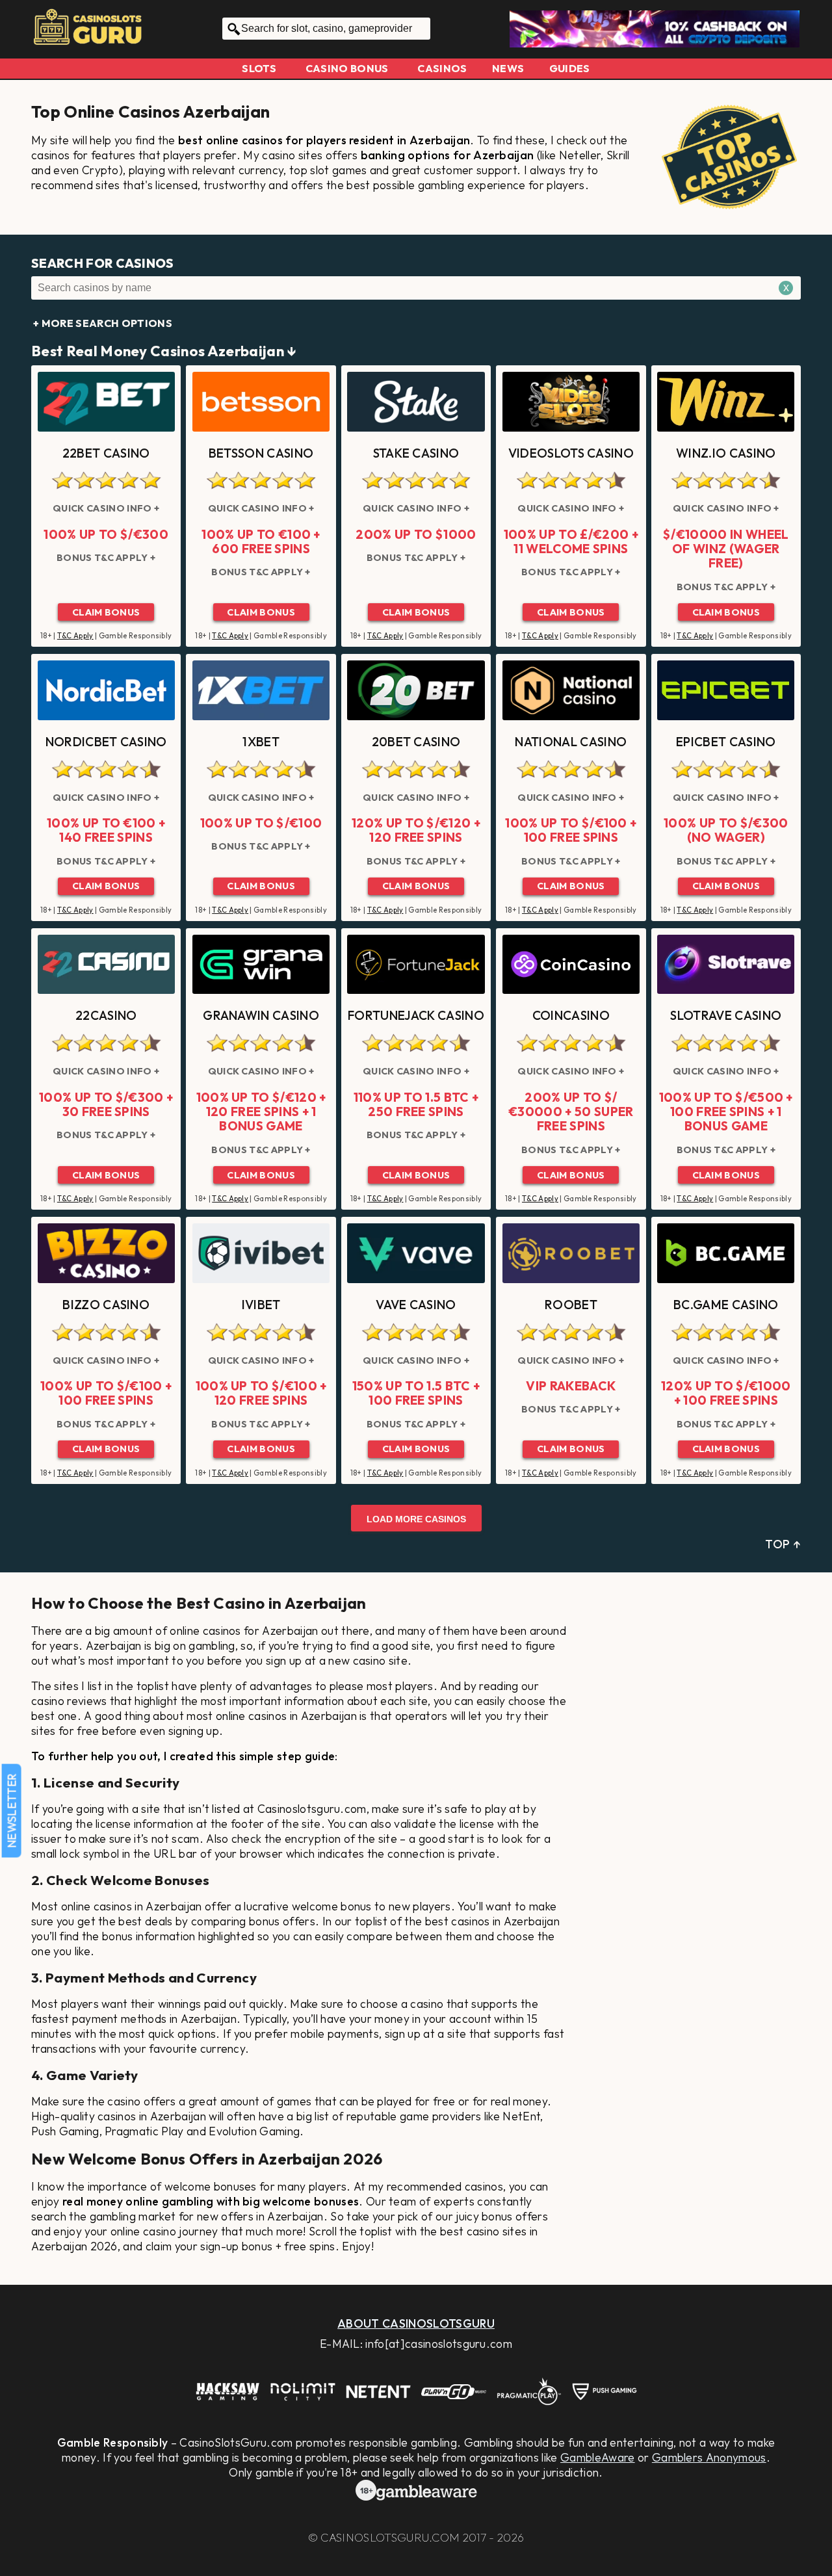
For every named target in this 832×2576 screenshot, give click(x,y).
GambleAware (598, 2457)
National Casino (571, 742)
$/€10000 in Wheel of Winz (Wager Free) (726, 549)
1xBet (261, 742)
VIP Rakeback (571, 1386)
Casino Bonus (347, 68)
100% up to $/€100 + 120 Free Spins (261, 1393)
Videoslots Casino (571, 453)
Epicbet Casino (726, 742)
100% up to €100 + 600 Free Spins (261, 542)
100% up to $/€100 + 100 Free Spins (571, 830)
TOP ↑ (783, 1544)
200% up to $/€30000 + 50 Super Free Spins (571, 1112)
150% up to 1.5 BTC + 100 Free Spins (416, 1393)
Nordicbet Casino (106, 742)
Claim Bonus (106, 612)
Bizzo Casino (106, 1305)
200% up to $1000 (416, 534)
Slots (259, 68)
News (508, 68)
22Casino (106, 1015)
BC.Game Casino (726, 1305)
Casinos (442, 68)
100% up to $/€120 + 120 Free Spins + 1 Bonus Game (261, 1112)
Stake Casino (416, 453)
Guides (570, 68)
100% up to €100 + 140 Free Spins (106, 830)
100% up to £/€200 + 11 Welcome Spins (571, 542)
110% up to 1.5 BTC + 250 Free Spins (416, 1105)
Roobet (571, 1305)
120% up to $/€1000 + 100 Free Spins (726, 1393)
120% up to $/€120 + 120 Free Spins (416, 830)
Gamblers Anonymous (709, 2457)
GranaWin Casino (261, 1015)
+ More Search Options (103, 323)
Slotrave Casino (726, 1015)
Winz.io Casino (726, 453)
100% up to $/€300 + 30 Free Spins (106, 1105)
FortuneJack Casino (416, 1015)
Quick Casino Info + (106, 508)
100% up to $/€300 (106, 534)
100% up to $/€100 (261, 823)
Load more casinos (416, 1519)
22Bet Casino (106, 453)
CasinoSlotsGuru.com (390, 2537)
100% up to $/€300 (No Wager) (726, 830)
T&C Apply (75, 636)
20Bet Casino (416, 742)
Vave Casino (416, 1305)
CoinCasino (571, 1015)
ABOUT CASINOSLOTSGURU (416, 2323)
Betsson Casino (261, 453)
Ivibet (261, 1305)
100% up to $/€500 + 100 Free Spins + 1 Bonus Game (726, 1112)
